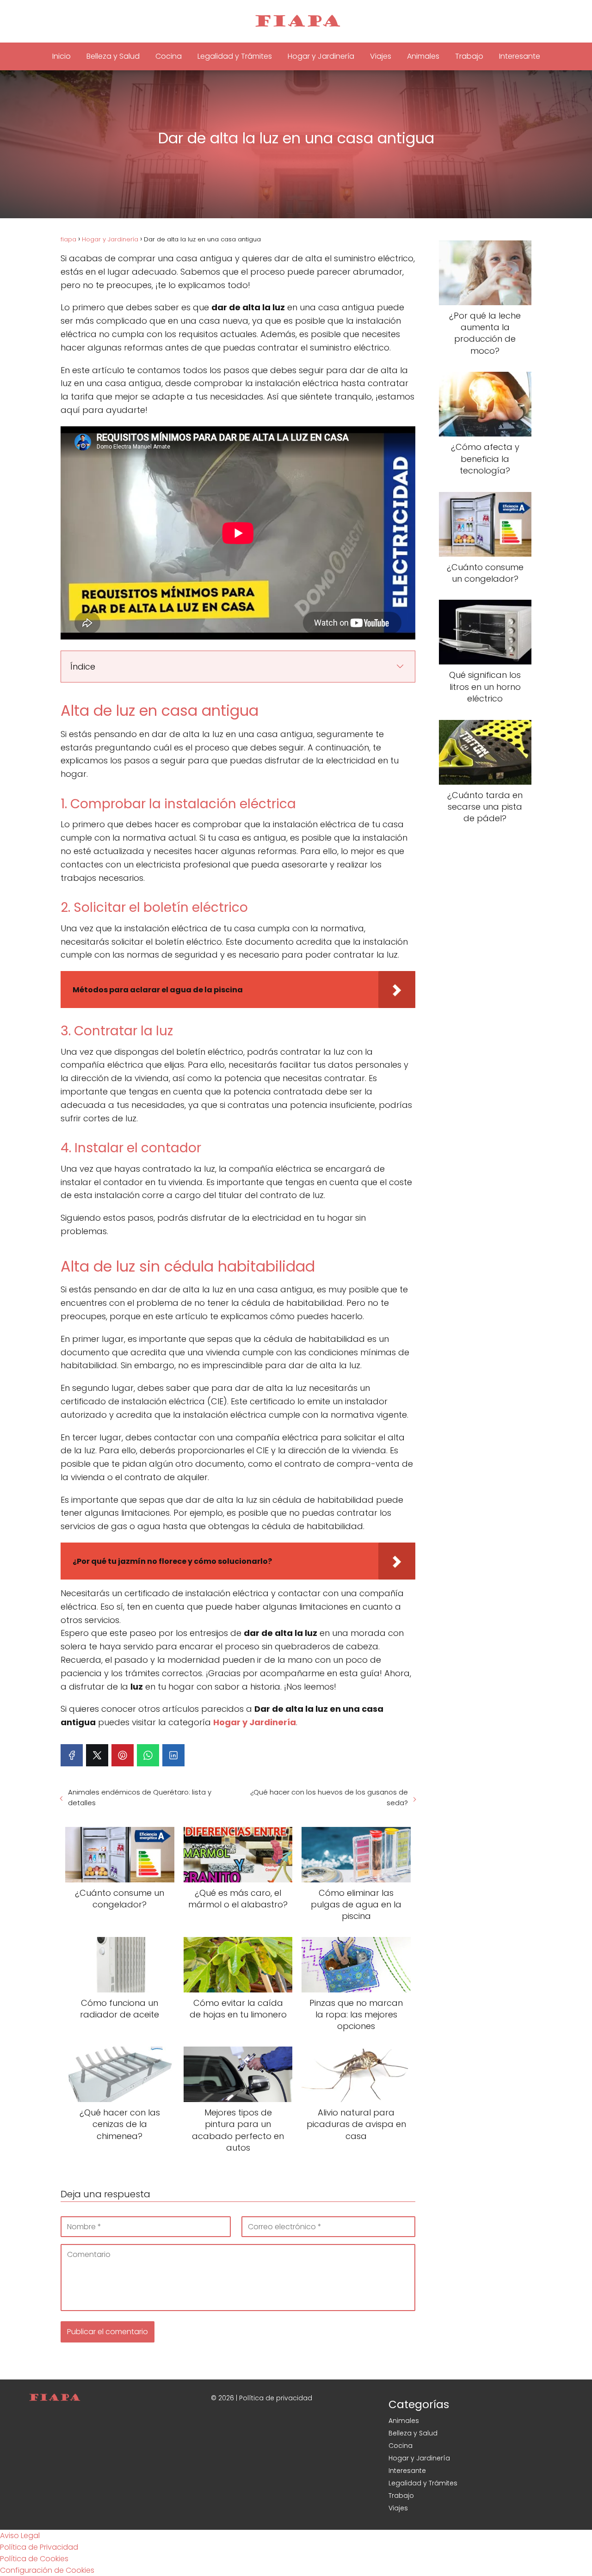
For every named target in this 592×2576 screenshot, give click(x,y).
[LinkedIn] (173, 1755)
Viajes (381, 56)
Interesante (520, 56)
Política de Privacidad (39, 2547)
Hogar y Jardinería (321, 56)
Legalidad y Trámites (235, 56)
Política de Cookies (34, 2559)
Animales (423, 56)
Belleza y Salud (113, 56)
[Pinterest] (123, 1755)
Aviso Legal (20, 2536)
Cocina (169, 56)
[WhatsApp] (148, 1755)
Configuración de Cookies (47, 2570)
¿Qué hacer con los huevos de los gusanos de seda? (329, 1797)
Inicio (62, 56)
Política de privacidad (276, 2398)
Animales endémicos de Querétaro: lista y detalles (140, 1797)
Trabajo (469, 56)
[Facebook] (72, 1755)
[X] (97, 1755)
